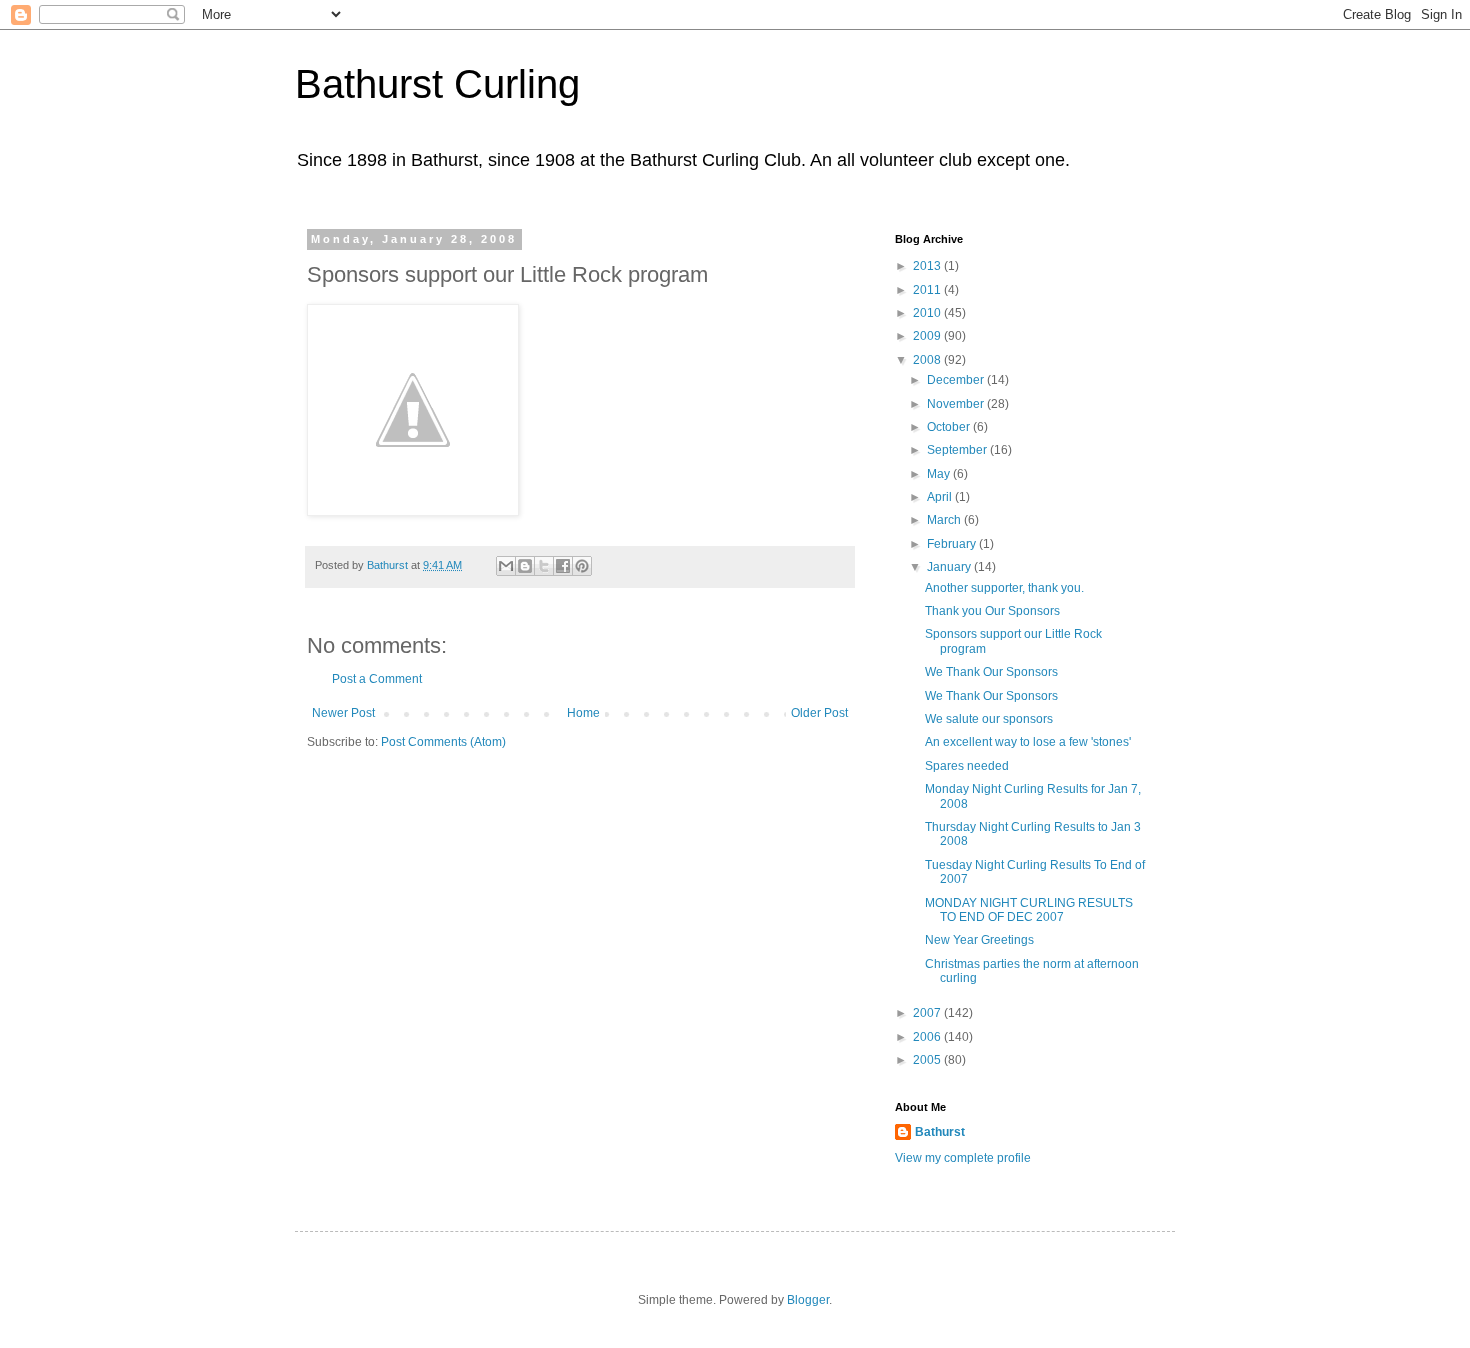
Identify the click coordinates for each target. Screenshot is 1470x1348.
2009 (928, 336)
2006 (928, 1037)
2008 (928, 360)
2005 (928, 1060)
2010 (928, 313)
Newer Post (343, 713)
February (953, 544)
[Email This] (506, 566)
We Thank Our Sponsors (991, 672)
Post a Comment (377, 679)
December (957, 380)
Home (583, 713)
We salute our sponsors (989, 719)
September (958, 450)
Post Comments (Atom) (443, 742)
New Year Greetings (979, 940)
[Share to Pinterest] (582, 566)
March (945, 520)
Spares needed (967, 766)
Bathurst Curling (437, 84)
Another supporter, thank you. (1004, 588)
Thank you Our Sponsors (992, 611)
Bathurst (940, 1132)
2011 (928, 290)
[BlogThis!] (525, 566)
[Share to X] (544, 566)
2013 (928, 266)
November (957, 404)
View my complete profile (963, 1158)
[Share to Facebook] (563, 566)
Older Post (819, 713)
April (941, 497)
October (950, 427)
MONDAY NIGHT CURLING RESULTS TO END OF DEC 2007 (1029, 910)
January (950, 567)
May (940, 474)
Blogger (808, 1300)
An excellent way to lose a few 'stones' (1028, 742)
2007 (928, 1013)
